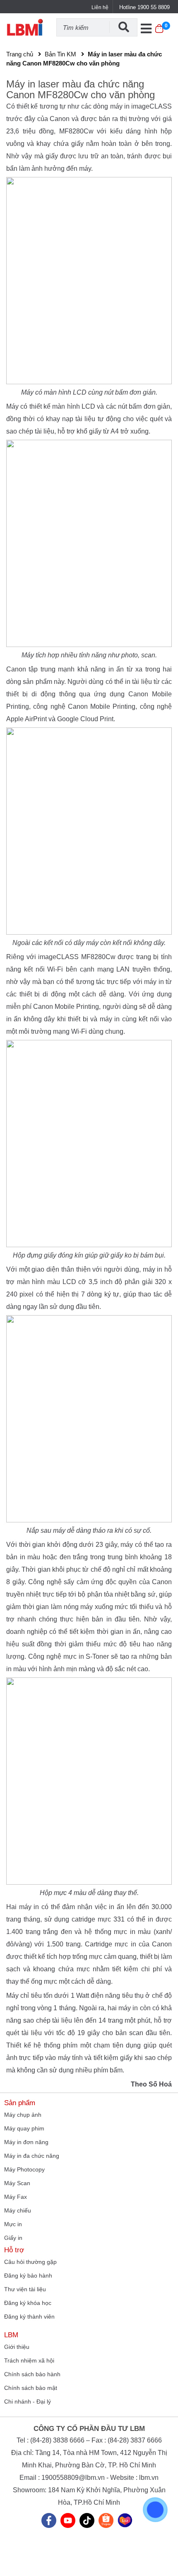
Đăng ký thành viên (29, 2317)
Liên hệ (100, 7)
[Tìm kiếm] (123, 27)
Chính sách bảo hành (32, 2374)
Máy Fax (16, 2197)
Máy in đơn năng (26, 2142)
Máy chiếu (18, 2210)
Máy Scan (17, 2183)
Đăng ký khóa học (28, 2303)
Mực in (13, 2224)
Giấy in (13, 2238)
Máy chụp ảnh (23, 2115)
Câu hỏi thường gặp (30, 2262)
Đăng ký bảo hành (28, 2276)
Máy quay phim (24, 2128)
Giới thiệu (17, 2347)
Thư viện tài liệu (25, 2289)
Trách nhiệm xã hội (29, 2360)
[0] (159, 33)
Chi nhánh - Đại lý (28, 2402)
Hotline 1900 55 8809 (144, 7)
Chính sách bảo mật (31, 2388)
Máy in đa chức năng (32, 2156)
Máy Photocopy (24, 2169)
